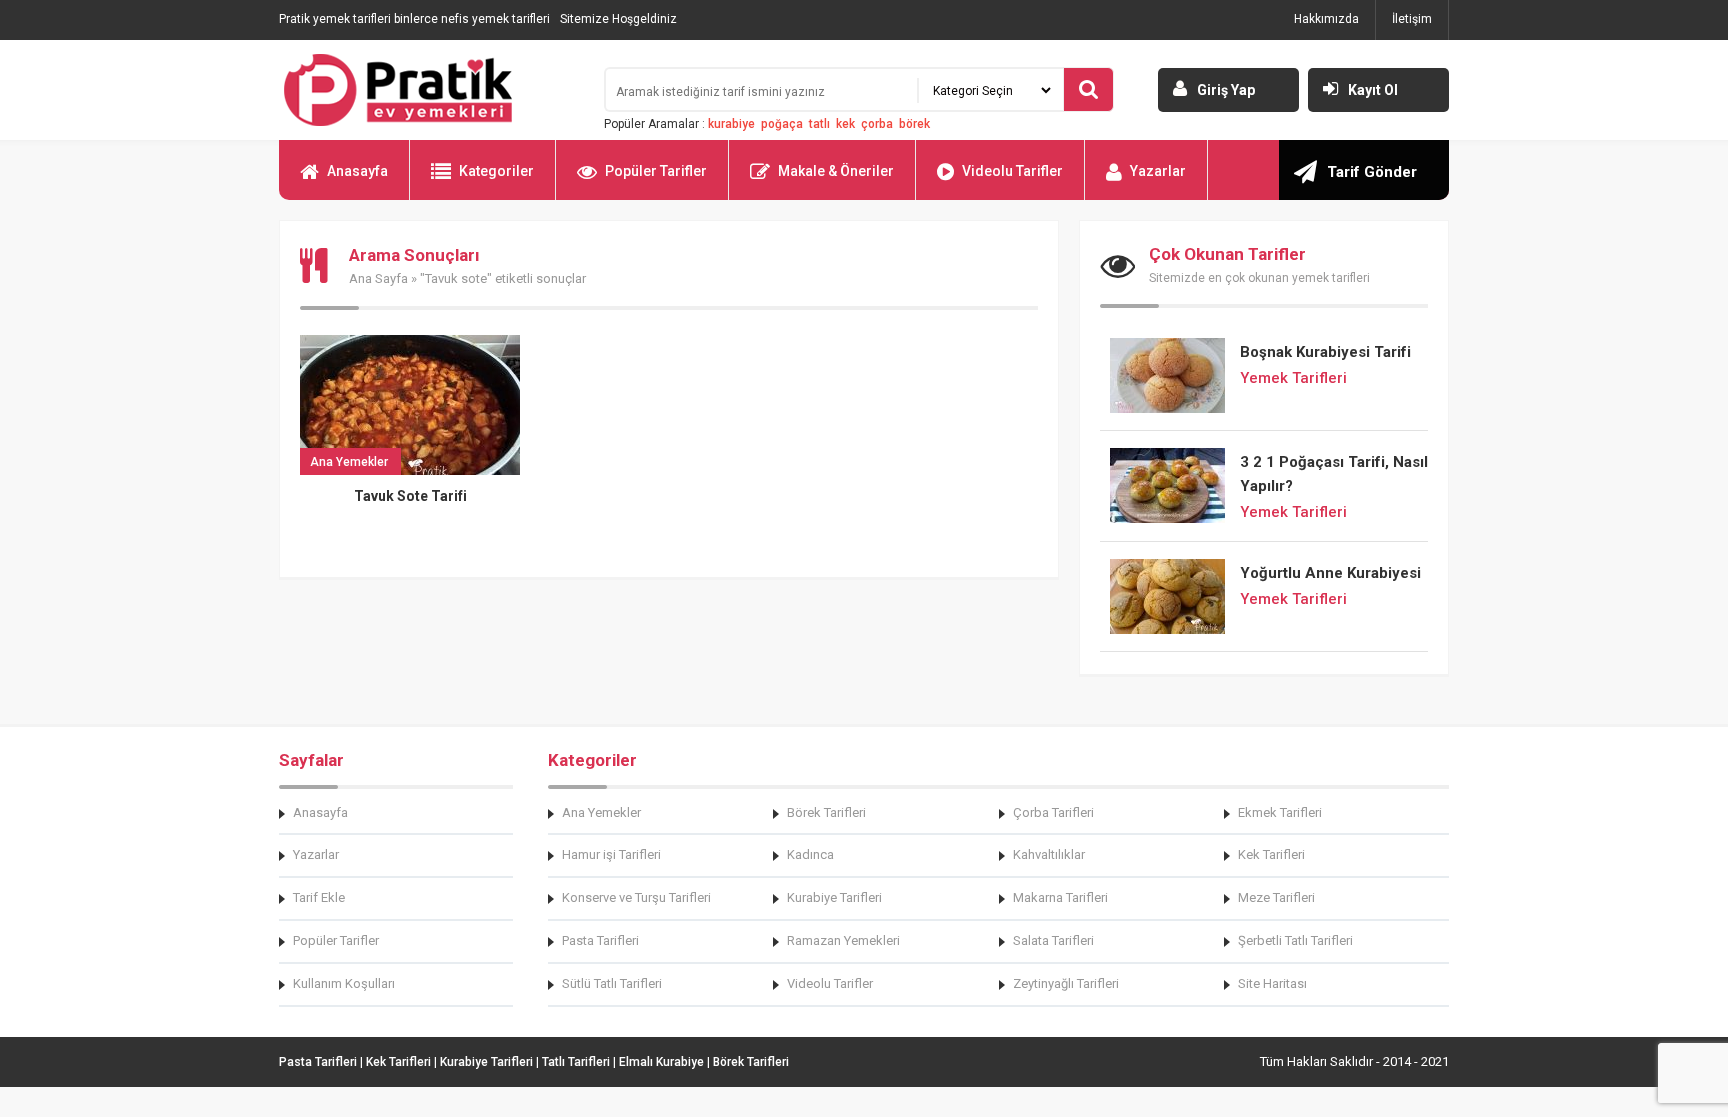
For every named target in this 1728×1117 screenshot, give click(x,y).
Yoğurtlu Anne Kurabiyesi (1330, 573)
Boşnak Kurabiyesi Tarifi (1325, 352)
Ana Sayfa (378, 278)
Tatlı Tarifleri (576, 1062)
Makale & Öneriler (836, 171)
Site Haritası (1272, 983)
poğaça (782, 124)
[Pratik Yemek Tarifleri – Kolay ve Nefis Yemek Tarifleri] (429, 90)
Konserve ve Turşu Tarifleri (636, 897)
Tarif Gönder (1372, 172)
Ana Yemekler (601, 812)
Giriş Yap (1226, 90)
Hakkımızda (1326, 19)
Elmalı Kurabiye (661, 1062)
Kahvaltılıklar (1049, 854)
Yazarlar (1158, 171)
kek (845, 124)
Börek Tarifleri (826, 812)
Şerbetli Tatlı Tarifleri (1295, 940)
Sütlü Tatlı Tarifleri (612, 983)
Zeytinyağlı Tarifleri (1066, 983)
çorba (877, 124)
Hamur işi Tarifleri (611, 854)
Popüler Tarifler (656, 171)
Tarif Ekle (319, 897)
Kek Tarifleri (1271, 854)
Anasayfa (357, 171)
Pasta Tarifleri (600, 940)
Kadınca (810, 854)
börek (914, 124)
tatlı (819, 124)
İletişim (1412, 19)
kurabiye (731, 124)
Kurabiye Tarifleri (834, 897)
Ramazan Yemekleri (843, 940)
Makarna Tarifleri (1060, 897)
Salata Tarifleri (1053, 940)
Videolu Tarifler (1012, 171)
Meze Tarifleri (1276, 897)
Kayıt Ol (1373, 90)
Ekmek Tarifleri (1280, 812)
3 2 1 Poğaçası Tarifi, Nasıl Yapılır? (1334, 474)
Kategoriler (496, 171)
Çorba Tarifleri (1053, 812)
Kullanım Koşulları (344, 983)
